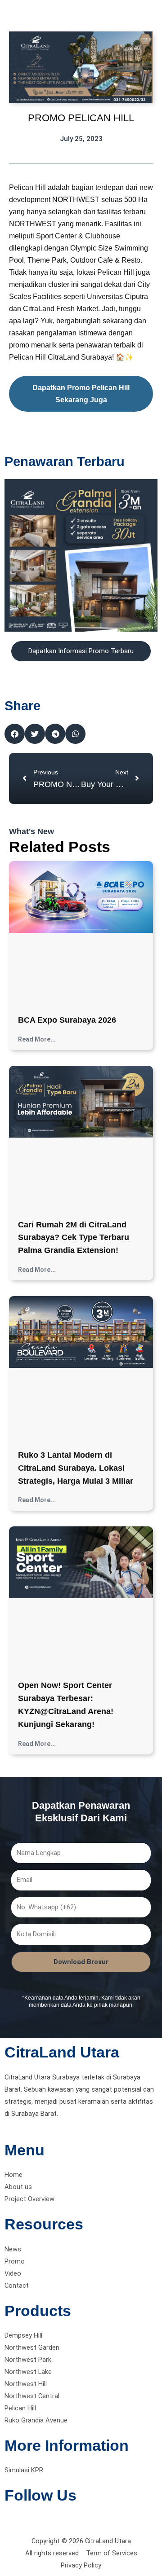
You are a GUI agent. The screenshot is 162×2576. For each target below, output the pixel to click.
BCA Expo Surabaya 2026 (67, 1020)
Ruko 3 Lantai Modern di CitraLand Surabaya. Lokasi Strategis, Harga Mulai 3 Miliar (76, 1468)
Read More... (37, 1039)
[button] (15, 734)
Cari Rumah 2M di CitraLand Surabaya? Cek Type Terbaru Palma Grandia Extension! (74, 1238)
